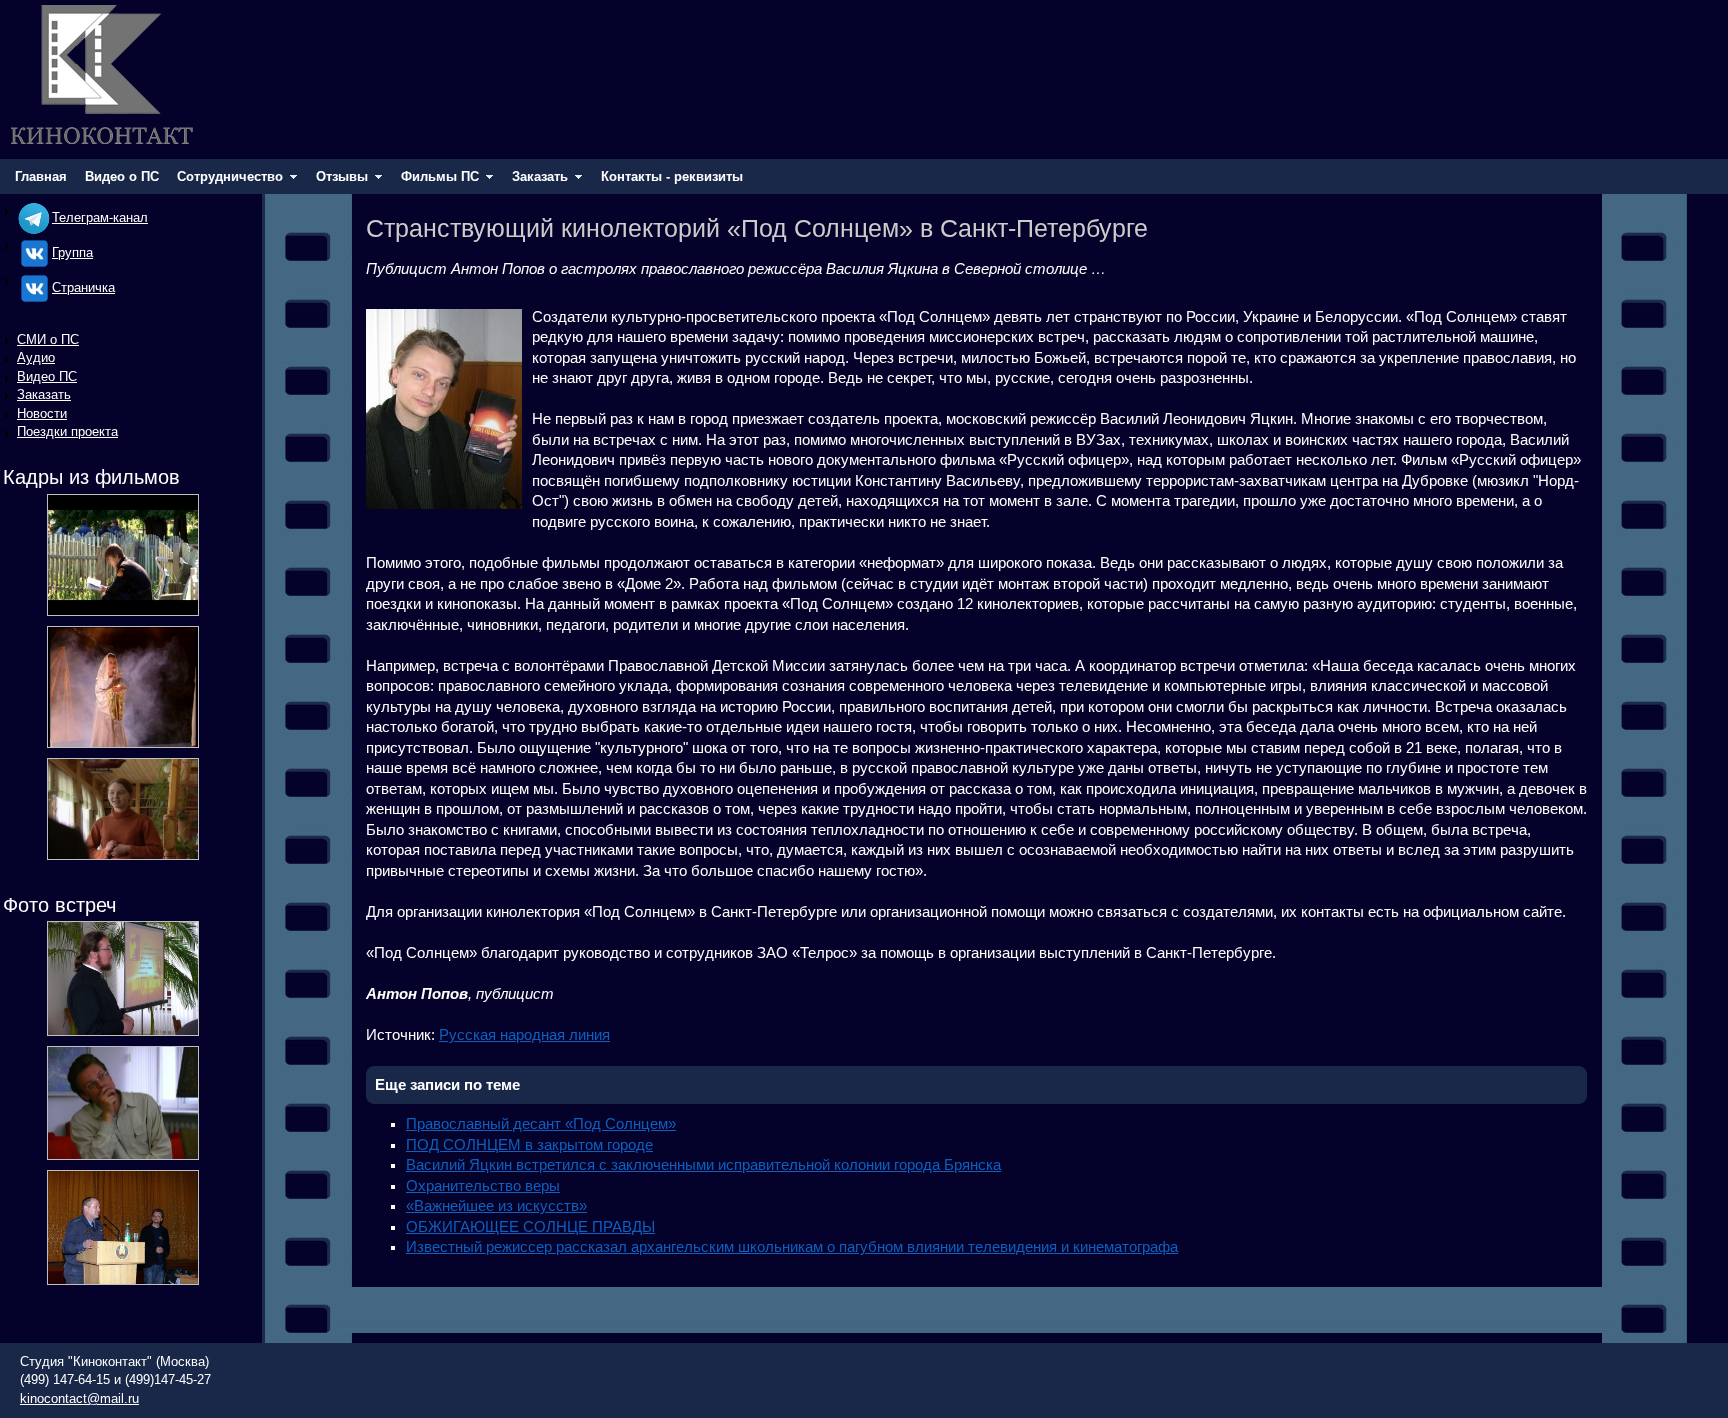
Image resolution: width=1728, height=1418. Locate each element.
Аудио (36, 357)
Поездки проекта (67, 431)
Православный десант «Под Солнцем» (541, 1124)
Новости (42, 413)
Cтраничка (83, 287)
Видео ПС (47, 376)
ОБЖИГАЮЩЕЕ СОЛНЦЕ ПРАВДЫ (530, 1227)
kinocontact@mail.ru (79, 1398)
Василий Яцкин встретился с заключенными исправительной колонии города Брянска (703, 1165)
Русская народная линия (524, 1035)
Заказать (44, 394)
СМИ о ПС (48, 339)
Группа (72, 252)
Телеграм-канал (100, 217)
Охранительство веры (483, 1186)
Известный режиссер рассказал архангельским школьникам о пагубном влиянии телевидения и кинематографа (792, 1247)
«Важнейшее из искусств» (496, 1206)
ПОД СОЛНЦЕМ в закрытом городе (529, 1145)
